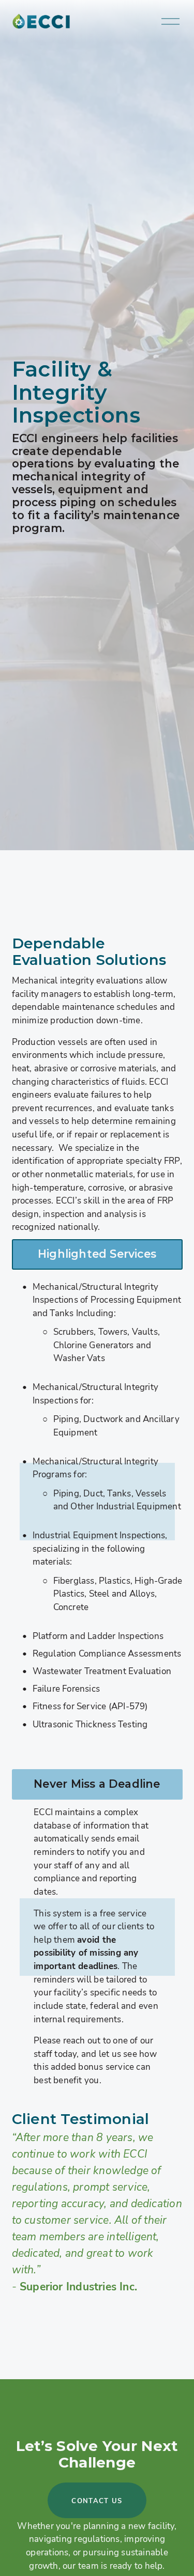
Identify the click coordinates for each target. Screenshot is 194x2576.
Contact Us (97, 2501)
